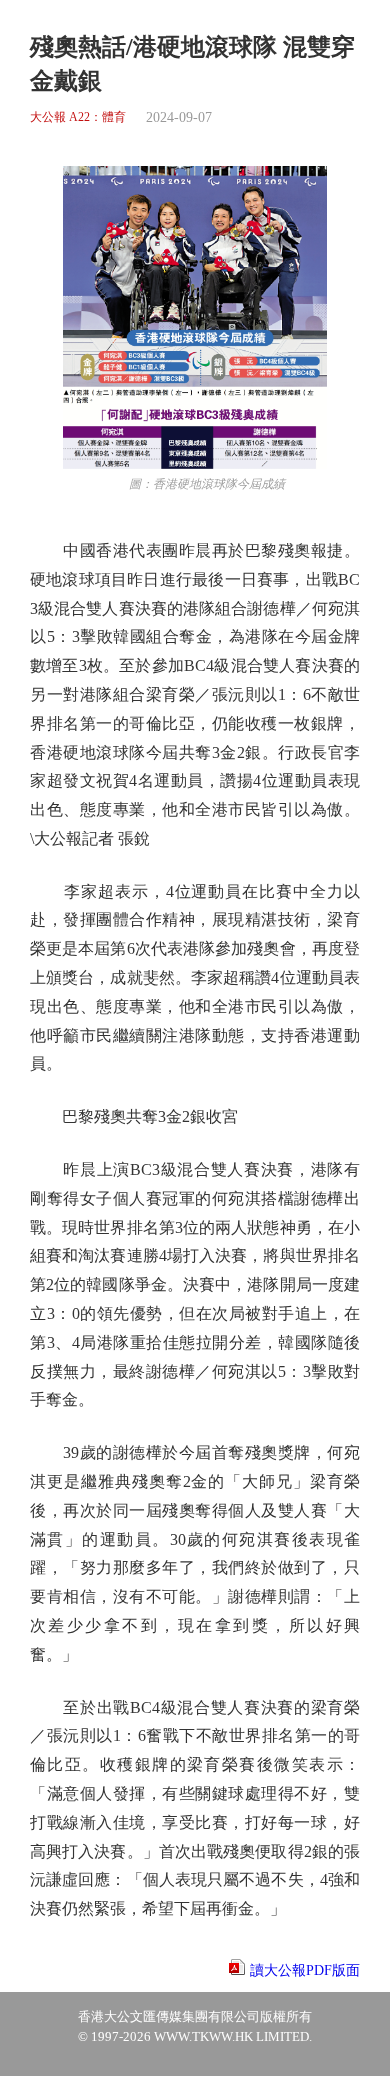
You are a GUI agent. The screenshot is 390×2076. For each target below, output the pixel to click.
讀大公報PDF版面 (305, 1970)
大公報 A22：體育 (78, 117)
